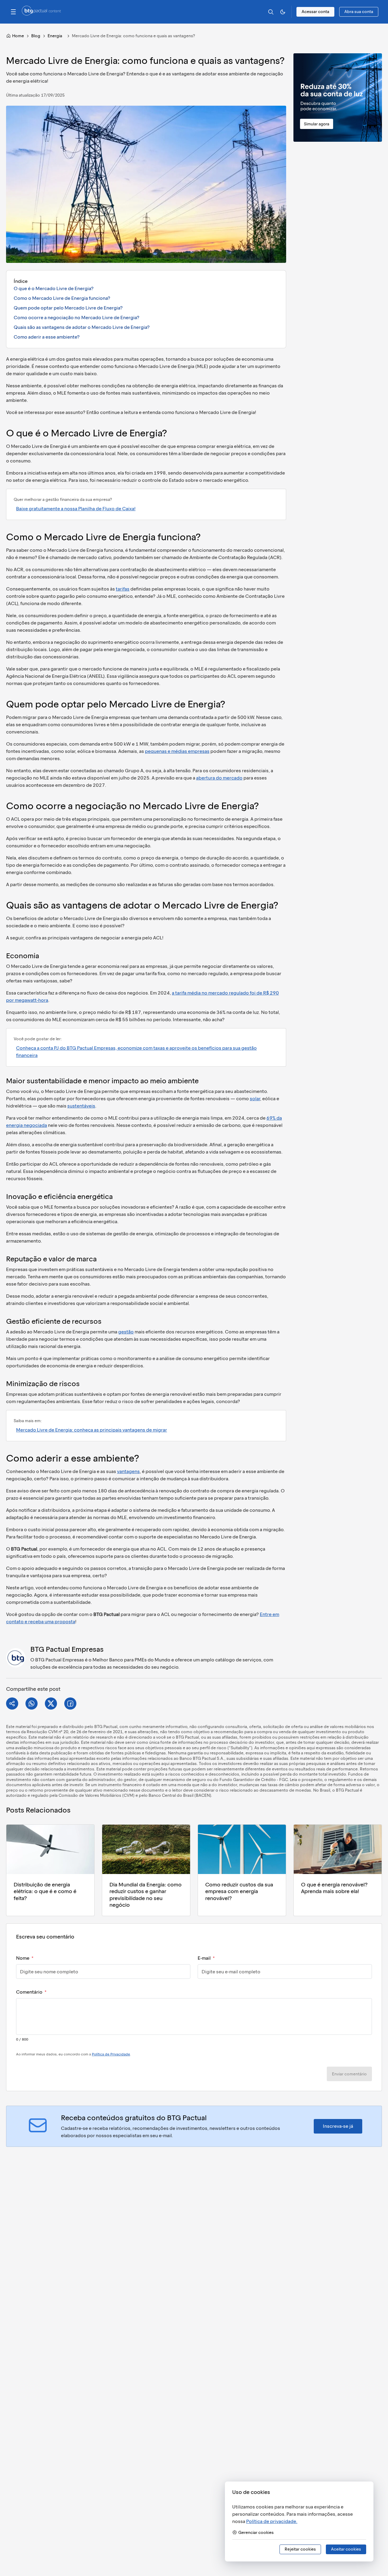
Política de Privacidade (111, 2054)
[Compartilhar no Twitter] (51, 1704)
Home (18, 36)
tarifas (123, 589)
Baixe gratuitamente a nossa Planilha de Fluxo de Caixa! (76, 509)
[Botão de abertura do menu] (13, 12)
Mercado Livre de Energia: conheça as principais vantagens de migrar (92, 1430)
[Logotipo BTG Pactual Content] (41, 14)
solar (255, 1099)
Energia (55, 36)
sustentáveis (81, 1106)
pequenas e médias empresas (177, 751)
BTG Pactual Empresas (67, 1649)
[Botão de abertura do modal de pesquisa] (271, 12)
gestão (126, 1332)
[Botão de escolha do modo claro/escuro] (283, 12)
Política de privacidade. (272, 2521)
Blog (36, 36)
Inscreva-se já (338, 2126)
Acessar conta (315, 12)
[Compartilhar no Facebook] (70, 1704)
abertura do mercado (219, 778)
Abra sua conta (359, 12)
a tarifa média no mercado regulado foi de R (219, 993)
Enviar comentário (349, 2074)
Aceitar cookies (346, 2549)
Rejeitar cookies (300, 2549)
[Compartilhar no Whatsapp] (32, 1704)
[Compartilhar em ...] (12, 1704)
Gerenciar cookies (256, 2533)
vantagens (128, 1471)
